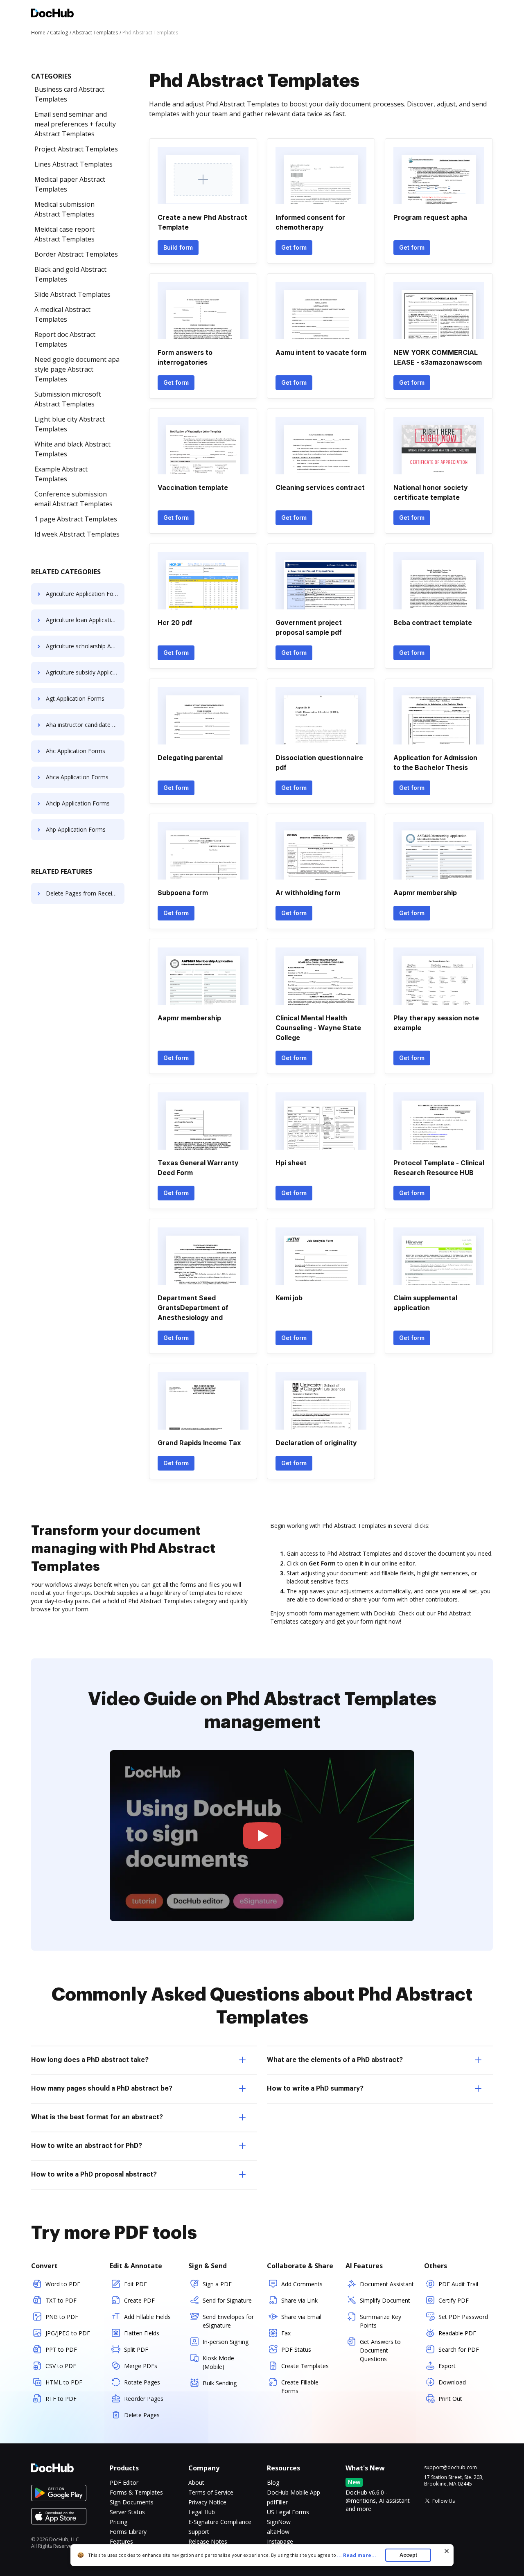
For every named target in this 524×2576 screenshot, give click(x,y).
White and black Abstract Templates (72, 449)
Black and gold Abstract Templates (70, 274)
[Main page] (52, 14)
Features (121, 2541)
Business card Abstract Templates (69, 94)
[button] (262, 1836)
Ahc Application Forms (76, 751)
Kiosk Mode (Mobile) (218, 2362)
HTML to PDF (64, 2382)
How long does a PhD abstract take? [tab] (90, 2060)
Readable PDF (457, 2333)
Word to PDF (63, 2284)
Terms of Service (211, 2492)
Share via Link (299, 2300)
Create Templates (305, 2366)
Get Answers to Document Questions (380, 2350)
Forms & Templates (136, 2492)
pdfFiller (277, 2502)
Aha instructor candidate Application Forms (85, 725)
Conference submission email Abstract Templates (73, 499)
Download (452, 2382)
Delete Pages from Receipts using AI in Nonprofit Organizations (85, 893)
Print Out (450, 2399)
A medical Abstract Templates (62, 314)
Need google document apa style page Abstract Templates (77, 369)
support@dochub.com (451, 2468)
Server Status (127, 2512)
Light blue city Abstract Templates (70, 424)
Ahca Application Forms (77, 777)
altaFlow (278, 2532)
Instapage (280, 2541)
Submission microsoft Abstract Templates (68, 399)
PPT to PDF (61, 2349)
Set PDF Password (463, 2317)
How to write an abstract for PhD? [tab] (87, 2146)
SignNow (279, 2522)
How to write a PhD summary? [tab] (315, 2089)
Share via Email (301, 2317)
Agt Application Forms (75, 698)
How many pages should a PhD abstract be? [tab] (102, 2089)
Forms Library (128, 2532)
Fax (286, 2333)
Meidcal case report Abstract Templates (64, 234)
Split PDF (136, 2349)
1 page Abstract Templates (76, 519)
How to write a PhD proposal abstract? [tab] (94, 2174)
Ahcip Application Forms (78, 803)
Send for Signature (227, 2300)
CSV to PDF (61, 2366)
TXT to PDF (61, 2300)
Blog (273, 2482)
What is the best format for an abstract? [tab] (97, 2117)
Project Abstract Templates (76, 149)
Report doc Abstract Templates (65, 339)
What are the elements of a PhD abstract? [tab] (335, 2060)
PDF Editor (124, 2482)
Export (447, 2366)
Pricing (119, 2522)
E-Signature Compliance (220, 2522)
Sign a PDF (217, 2284)
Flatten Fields (142, 2333)
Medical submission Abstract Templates (64, 209)
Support (199, 2532)
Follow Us (444, 2501)
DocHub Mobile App (294, 2492)
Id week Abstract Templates (77, 534)
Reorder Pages (144, 2399)
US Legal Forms (288, 2512)
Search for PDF (459, 2349)
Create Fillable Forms (300, 2387)
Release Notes (208, 2541)
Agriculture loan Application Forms (85, 620)
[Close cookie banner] (447, 2551)
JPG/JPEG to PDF (68, 2333)
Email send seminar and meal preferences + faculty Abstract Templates (75, 124)
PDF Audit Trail (458, 2284)
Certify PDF (454, 2300)
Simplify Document (385, 2300)
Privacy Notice (207, 2502)
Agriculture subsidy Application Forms (85, 672)
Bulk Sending (220, 2383)
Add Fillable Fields (147, 2317)
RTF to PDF (61, 2399)
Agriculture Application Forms (85, 594)
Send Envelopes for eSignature (228, 2321)
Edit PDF (136, 2284)
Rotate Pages (142, 2382)
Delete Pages (142, 2415)
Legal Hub (202, 2512)
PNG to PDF (62, 2317)
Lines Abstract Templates (73, 164)
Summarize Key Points (381, 2321)
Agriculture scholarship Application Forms (85, 646)
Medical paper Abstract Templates (70, 184)
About (196, 2482)
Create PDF (139, 2300)
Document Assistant (387, 2284)
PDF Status (296, 2349)
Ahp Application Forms (76, 829)
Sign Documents (132, 2502)
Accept (408, 2555)
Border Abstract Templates (76, 254)
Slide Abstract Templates (72, 294)
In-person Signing (226, 2342)
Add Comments (302, 2284)
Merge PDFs (141, 2366)
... (357, 2555)
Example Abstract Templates (61, 474)
